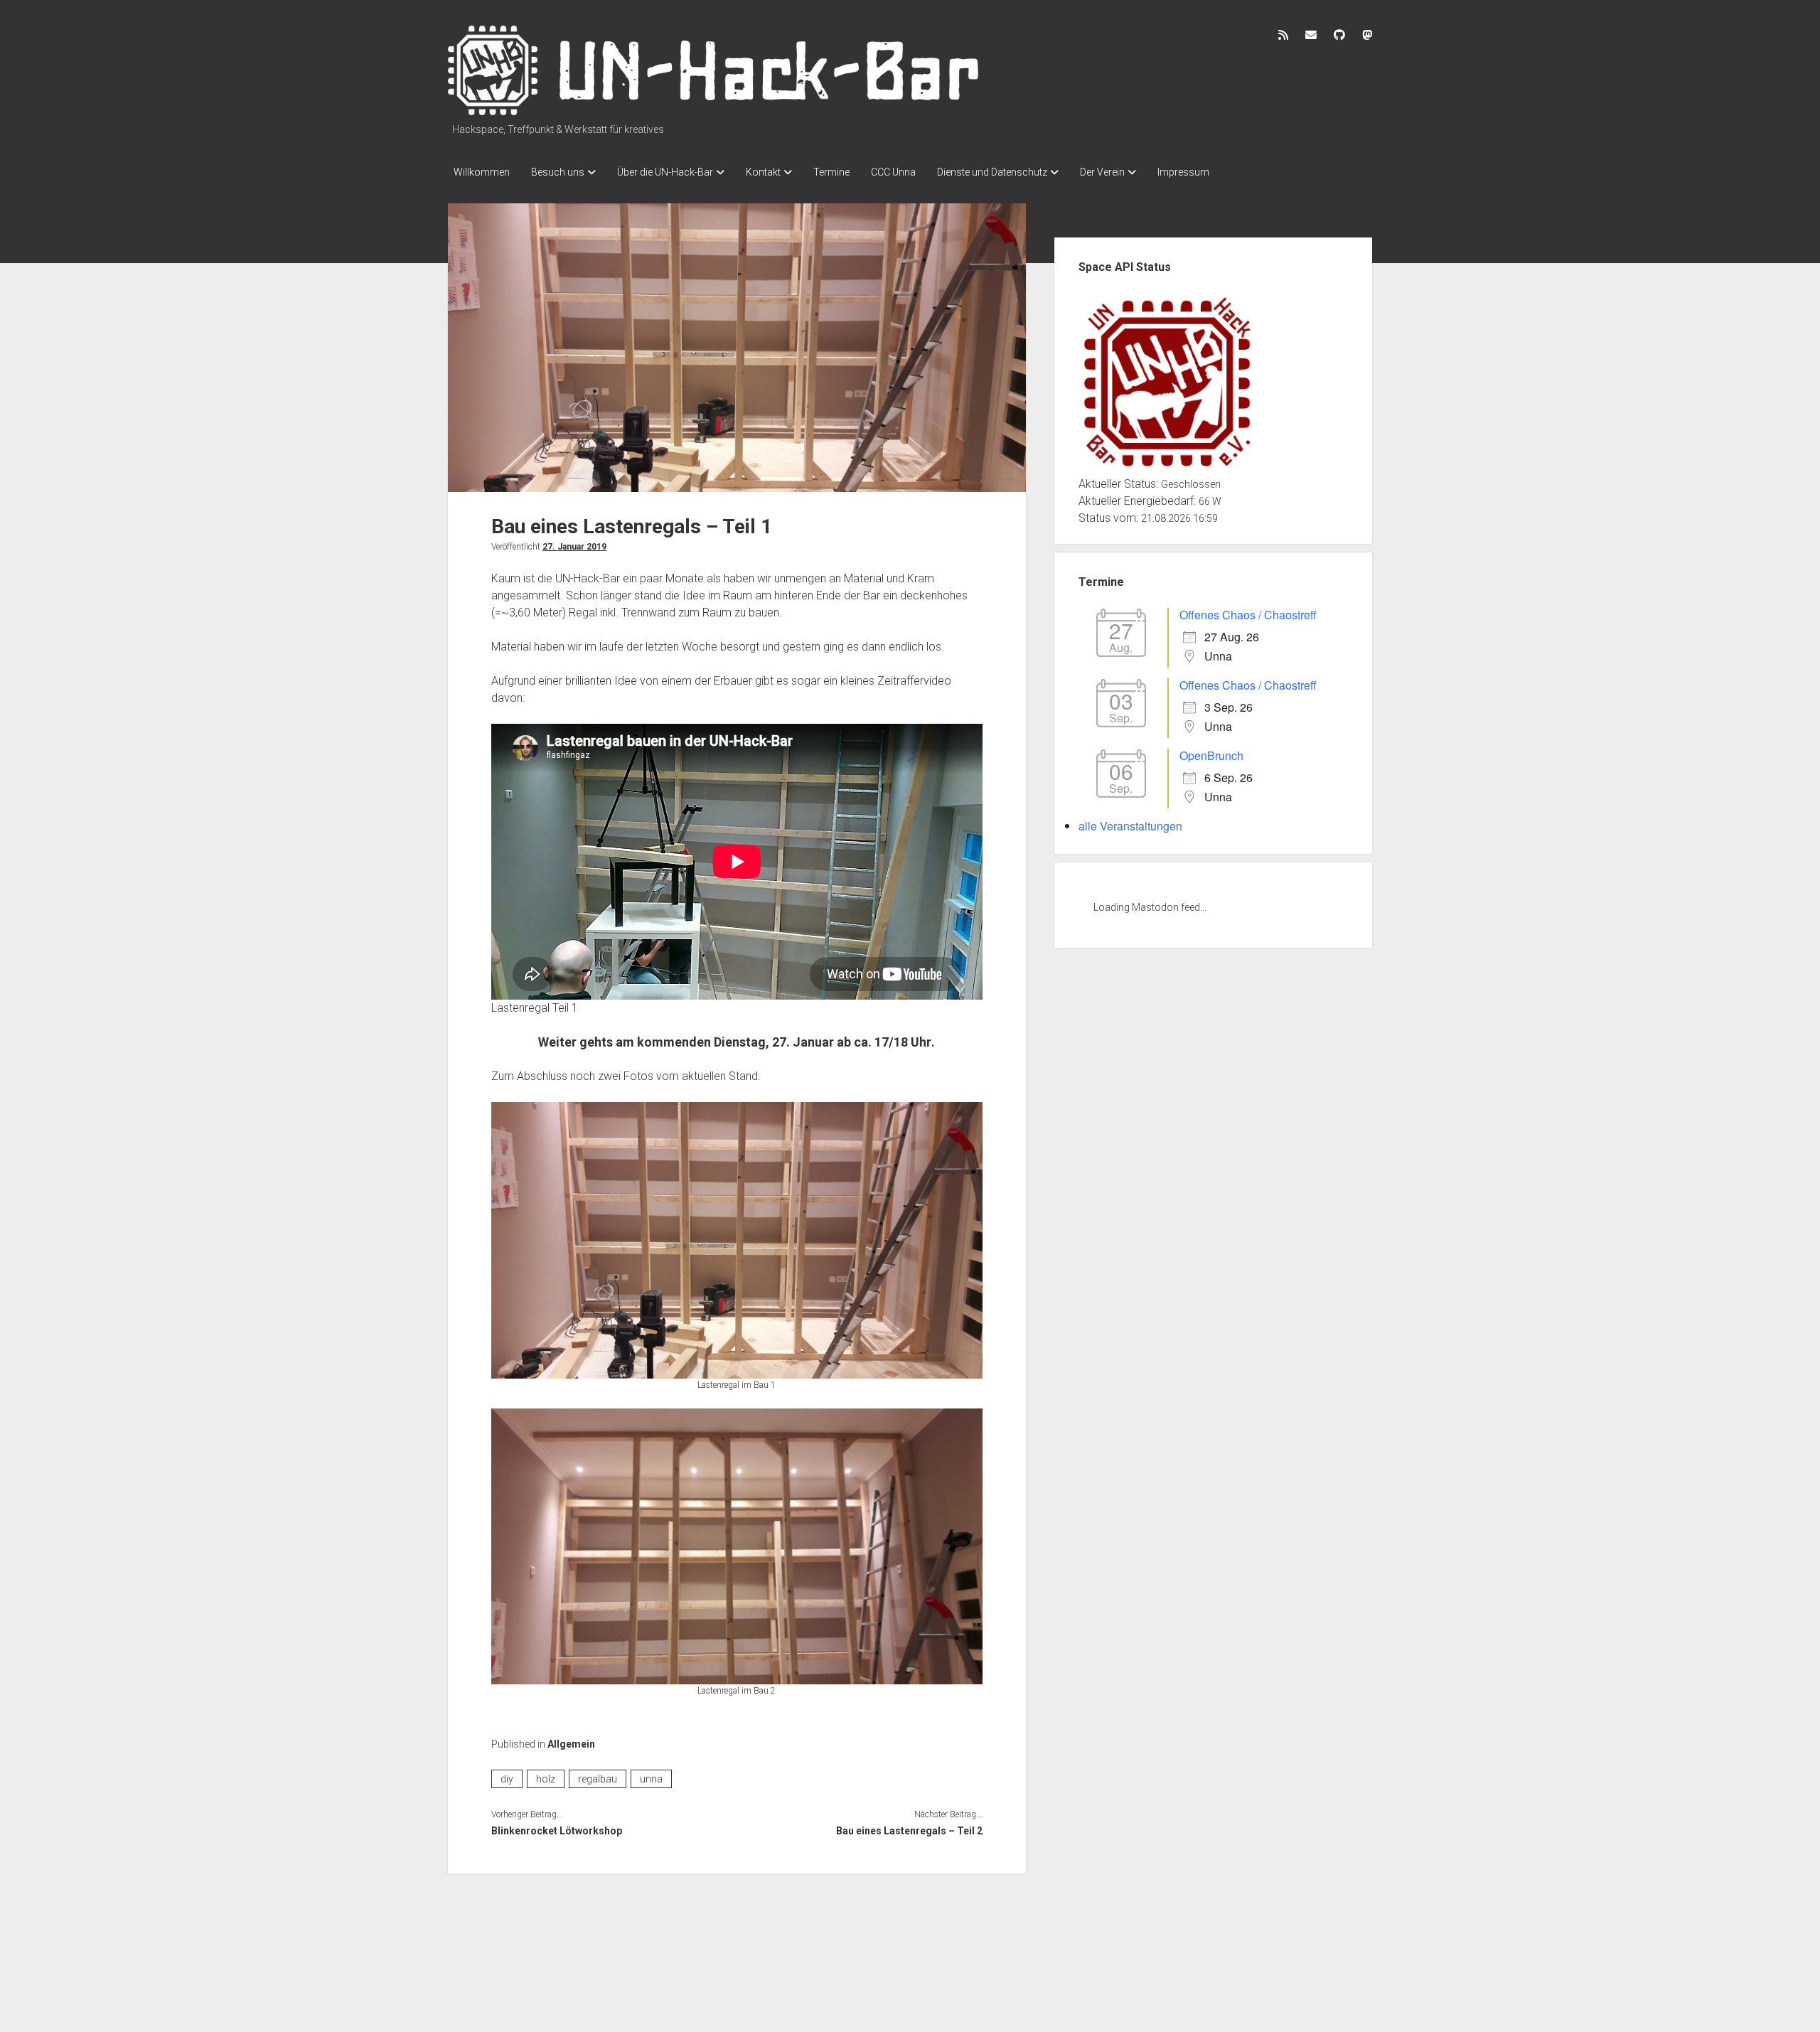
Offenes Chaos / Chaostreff (1248, 615)
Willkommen (482, 172)
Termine (831, 172)
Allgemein (571, 1744)
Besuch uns (558, 172)
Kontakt (763, 172)
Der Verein (1102, 172)
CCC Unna (893, 172)
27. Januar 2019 (574, 547)
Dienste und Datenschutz (992, 172)
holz (546, 1779)
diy (507, 1779)
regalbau (598, 1779)
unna (651, 1779)
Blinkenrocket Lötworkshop (557, 1831)
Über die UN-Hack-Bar (665, 172)
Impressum (1183, 172)
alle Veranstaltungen (1130, 826)
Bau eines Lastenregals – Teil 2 (909, 1831)
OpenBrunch (1211, 755)
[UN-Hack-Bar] (714, 110)
